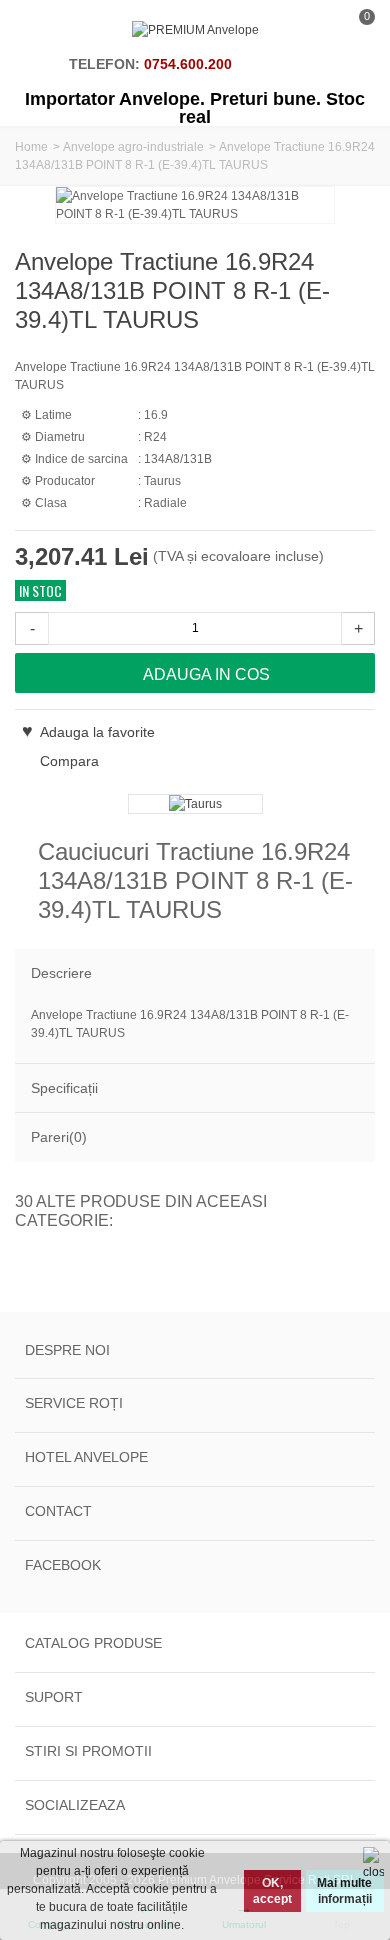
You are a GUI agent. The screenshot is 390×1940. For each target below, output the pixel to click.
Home (31, 147)
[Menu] (40, 30)
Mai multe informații (344, 1891)
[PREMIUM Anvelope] (195, 30)
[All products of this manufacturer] (195, 804)
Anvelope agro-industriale (133, 147)
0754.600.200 (188, 64)
